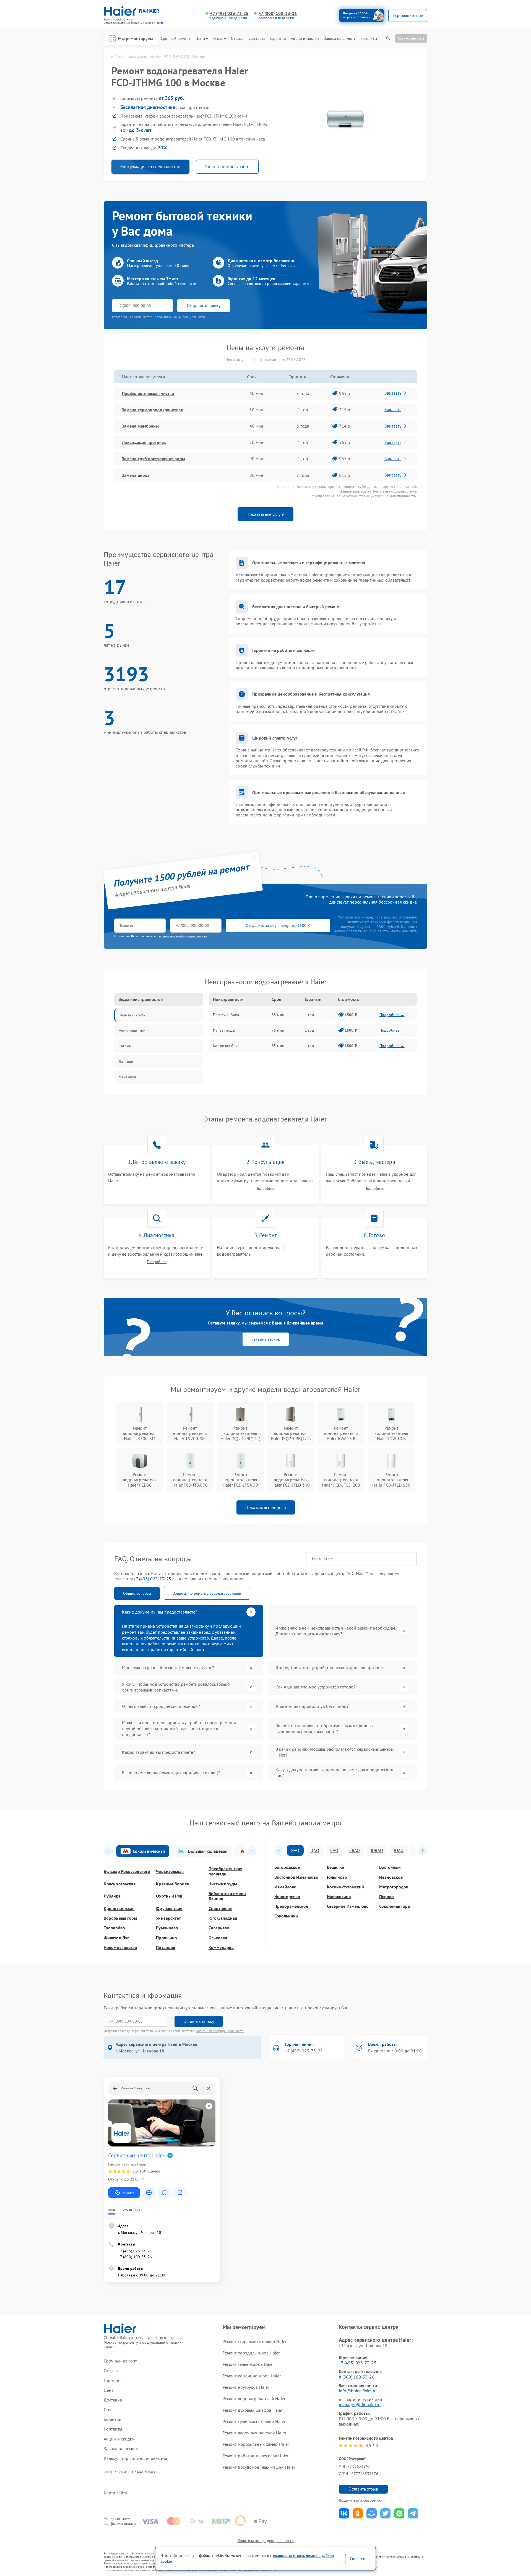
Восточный (390, 1867)
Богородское (287, 1867)
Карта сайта (115, 2493)
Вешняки (336, 1867)
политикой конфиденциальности (183, 936)
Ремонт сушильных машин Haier (254, 2421)
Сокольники (286, 1916)
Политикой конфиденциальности (220, 2031)
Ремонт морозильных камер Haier (256, 2444)
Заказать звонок (266, 1339)
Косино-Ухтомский (345, 1887)
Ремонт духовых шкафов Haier (253, 2410)
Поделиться (344, 2513)
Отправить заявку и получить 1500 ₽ (278, 925)
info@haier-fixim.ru (358, 2391)
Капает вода (224, 1030)
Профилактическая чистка (148, 393)
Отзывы (238, 39)
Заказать (393, 393)
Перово (386, 1897)
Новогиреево (287, 1897)
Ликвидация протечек (144, 442)
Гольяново (337, 1877)
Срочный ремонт (175, 39)
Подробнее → (392, 1015)
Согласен (358, 2559)
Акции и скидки (305, 39)
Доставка (257, 39)
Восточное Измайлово (296, 1877)
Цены (200, 39)
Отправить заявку (204, 305)
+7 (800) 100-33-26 (278, 13)
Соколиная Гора (395, 1906)
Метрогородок (394, 1887)
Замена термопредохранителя (153, 410)
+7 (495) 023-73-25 (229, 13)
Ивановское (391, 1877)
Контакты (369, 39)
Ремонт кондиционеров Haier (252, 2376)
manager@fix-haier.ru (360, 2405)
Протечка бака (226, 1015)
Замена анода (136, 475)
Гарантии (278, 39)
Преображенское (291, 1906)
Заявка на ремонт (340, 39)
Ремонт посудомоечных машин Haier (259, 2467)
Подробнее (265, 1189)
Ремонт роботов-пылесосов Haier (256, 2456)
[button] (108, 1851)
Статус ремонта (411, 38)
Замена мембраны (140, 426)
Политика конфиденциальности (265, 2541)
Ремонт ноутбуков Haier (246, 2387)
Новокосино (339, 1897)
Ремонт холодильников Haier (251, 2353)
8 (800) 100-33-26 (357, 2377)
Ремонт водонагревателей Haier (254, 2398)
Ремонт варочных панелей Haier (254, 2433)
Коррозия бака (226, 1046)
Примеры (113, 2381)
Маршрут (128, 2193)
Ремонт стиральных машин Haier (255, 2341)
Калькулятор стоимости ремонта (136, 2458)
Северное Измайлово (348, 1906)
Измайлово (285, 1887)
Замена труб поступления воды (153, 459)
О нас (218, 39)
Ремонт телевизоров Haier (248, 2364)
